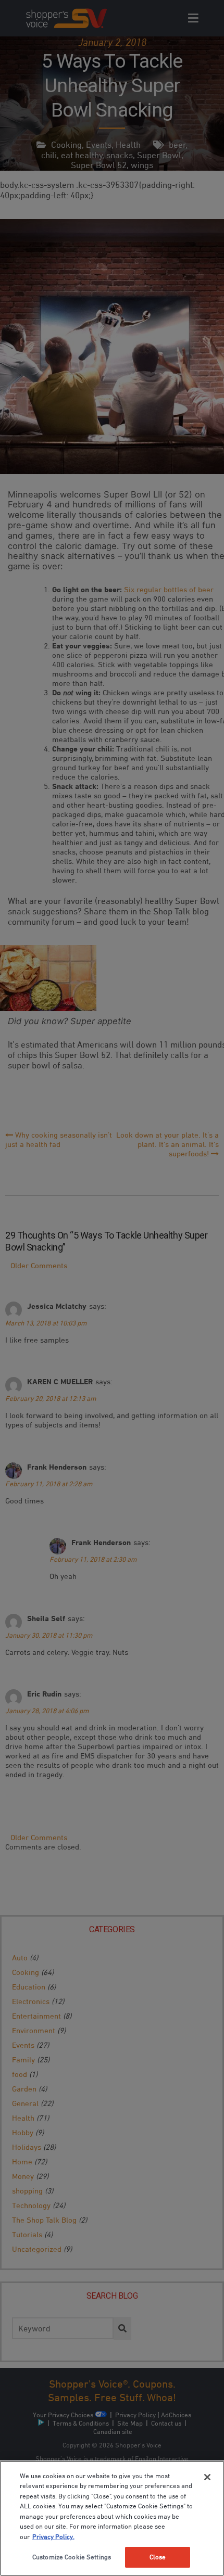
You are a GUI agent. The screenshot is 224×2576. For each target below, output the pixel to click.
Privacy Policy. (53, 2536)
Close (158, 2557)
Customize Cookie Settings (72, 2557)
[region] (112, 2518)
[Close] (207, 2477)
